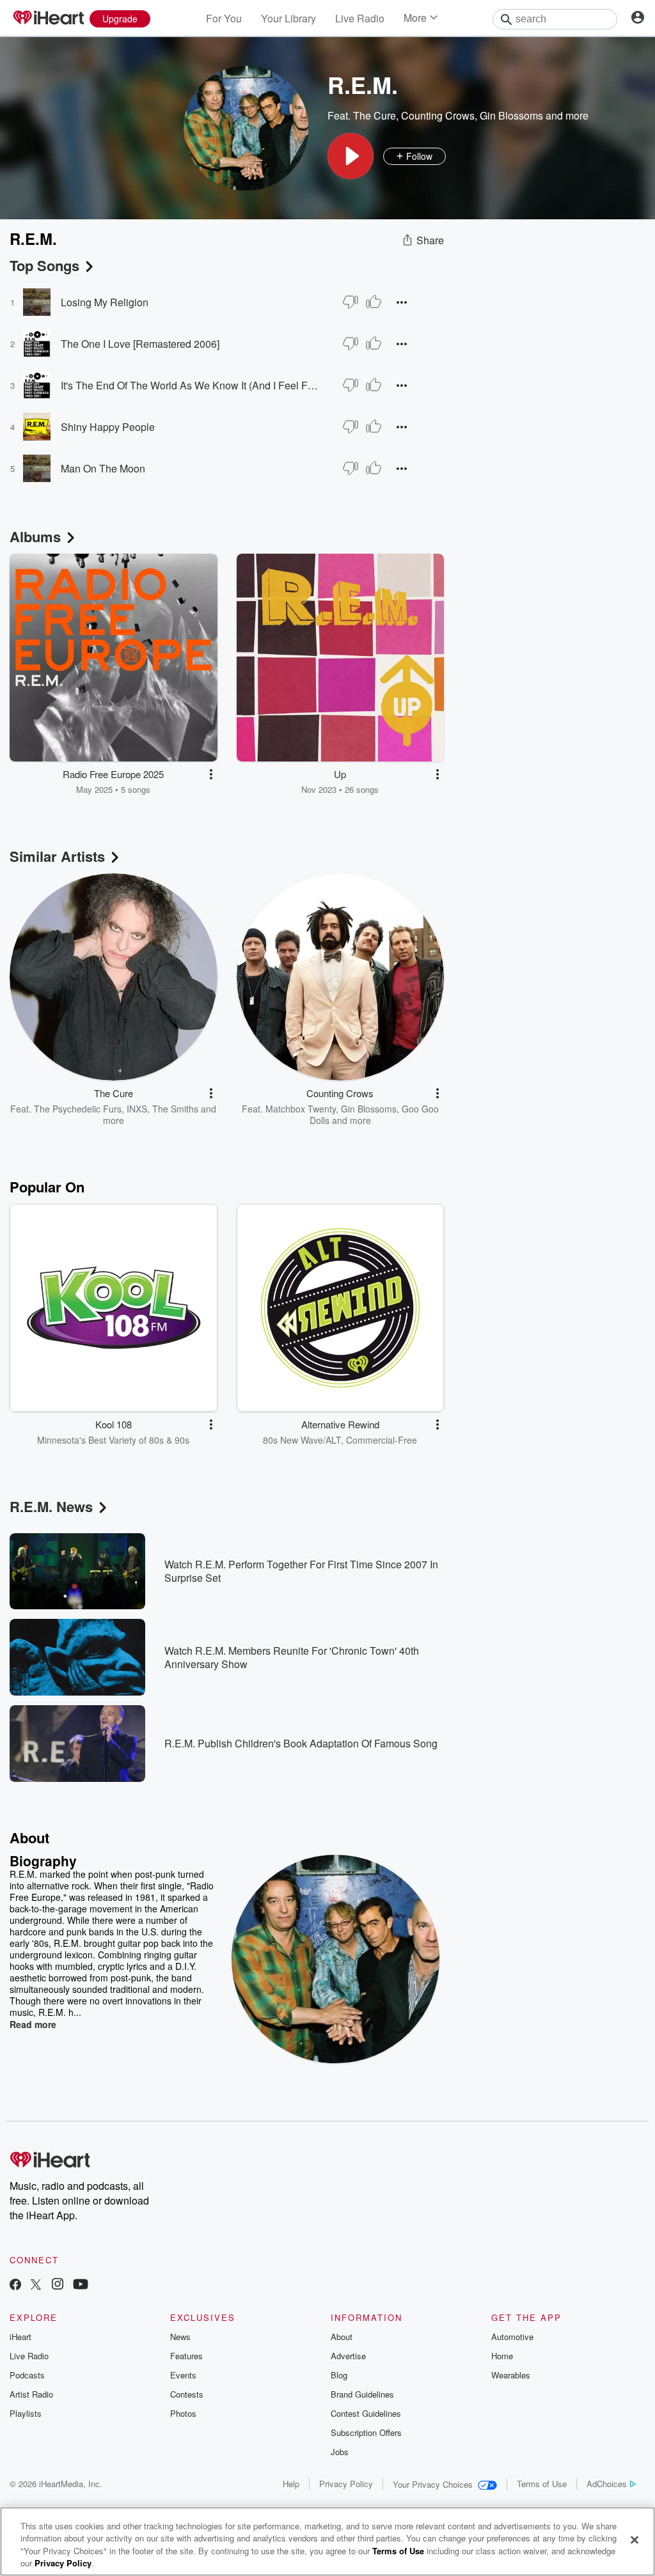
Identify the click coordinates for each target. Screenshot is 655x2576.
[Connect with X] (36, 2285)
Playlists (26, 2413)
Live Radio (360, 18)
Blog (339, 2375)
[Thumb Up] (374, 302)
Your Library (288, 18)
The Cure (375, 115)
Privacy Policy (346, 2484)
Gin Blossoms (511, 115)
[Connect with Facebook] (15, 2285)
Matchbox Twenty (301, 1109)
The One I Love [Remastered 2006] (140, 344)
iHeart (20, 2337)
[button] (351, 156)
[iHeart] (48, 19)
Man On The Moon (103, 468)
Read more (33, 2024)
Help (291, 2484)
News (180, 2337)
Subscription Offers (366, 2432)
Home (502, 2356)
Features (186, 2356)
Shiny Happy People (108, 427)
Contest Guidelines (366, 2413)
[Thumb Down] (351, 302)
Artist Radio (31, 2394)
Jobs (340, 2452)
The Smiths (175, 1109)
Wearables (511, 2375)
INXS (137, 1109)
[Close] (635, 2540)
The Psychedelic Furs (78, 1109)
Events (183, 2375)
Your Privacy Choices (433, 2484)
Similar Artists (57, 856)
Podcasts (27, 2375)
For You (224, 18)
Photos (183, 2413)
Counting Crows (438, 115)
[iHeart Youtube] (81, 2285)
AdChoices (607, 2484)
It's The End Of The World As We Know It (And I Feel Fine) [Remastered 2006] (189, 385)
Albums (35, 536)
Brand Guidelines (362, 2394)
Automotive (512, 2337)
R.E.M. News (51, 1506)
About (342, 2337)
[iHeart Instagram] (58, 2285)
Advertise (348, 2356)
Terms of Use (542, 2484)
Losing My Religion (105, 302)
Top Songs (44, 265)
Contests (187, 2394)
